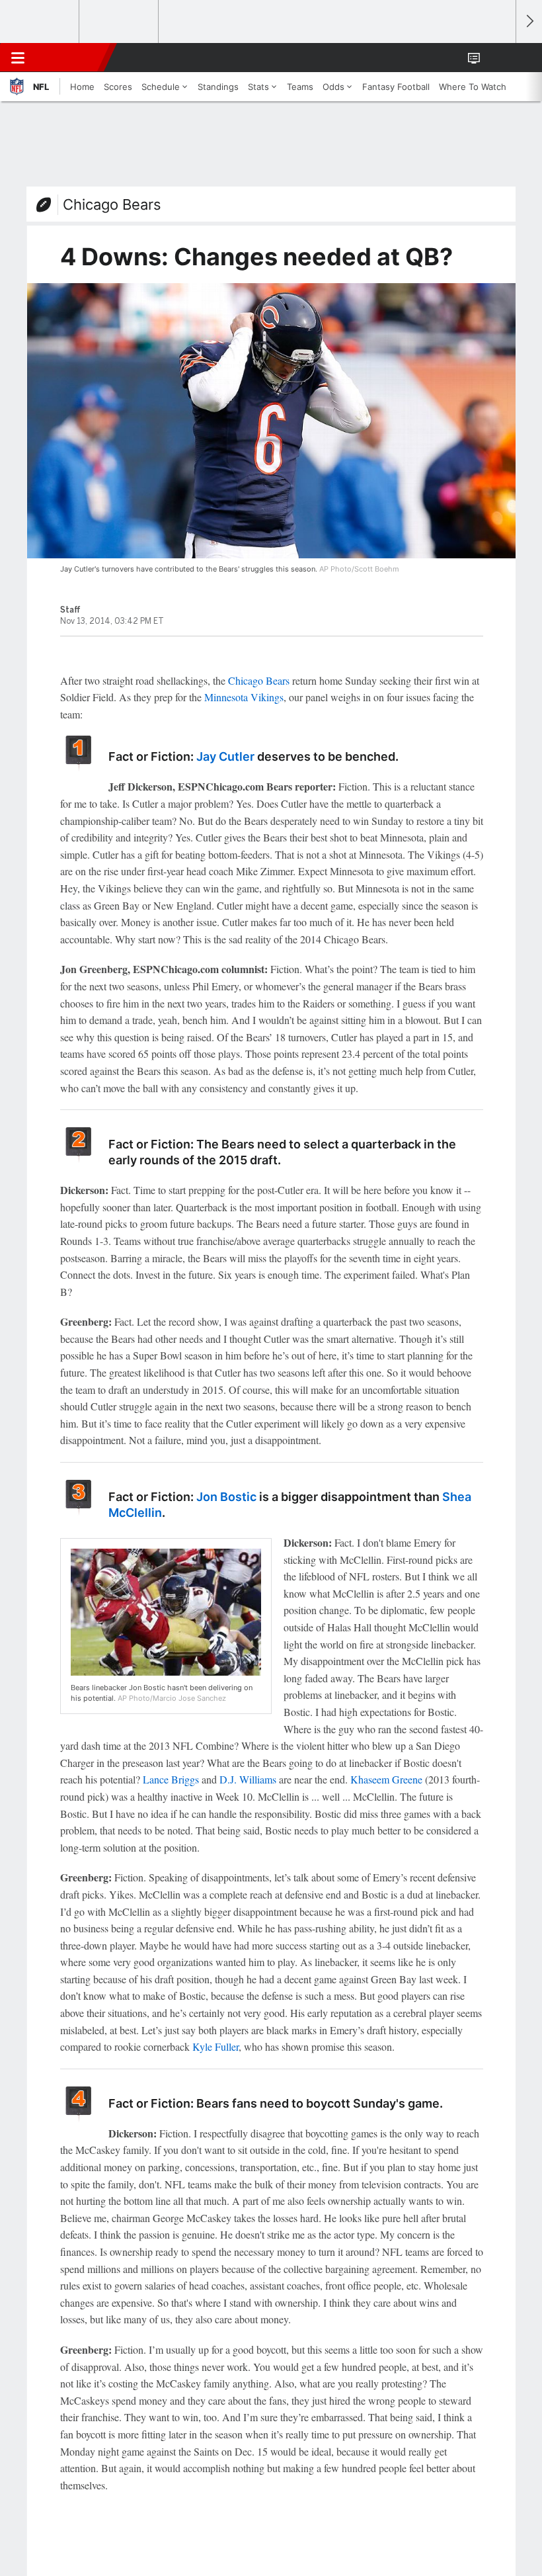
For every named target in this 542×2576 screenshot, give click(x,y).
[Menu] (18, 58)
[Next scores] (529, 21)
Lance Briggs (171, 1779)
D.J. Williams (248, 1779)
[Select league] (40, 22)
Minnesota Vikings (244, 697)
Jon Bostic (226, 1497)
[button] (498, 58)
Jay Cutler (225, 756)
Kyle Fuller (215, 2046)
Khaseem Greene (386, 1779)
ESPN (71, 58)
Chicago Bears (112, 204)
